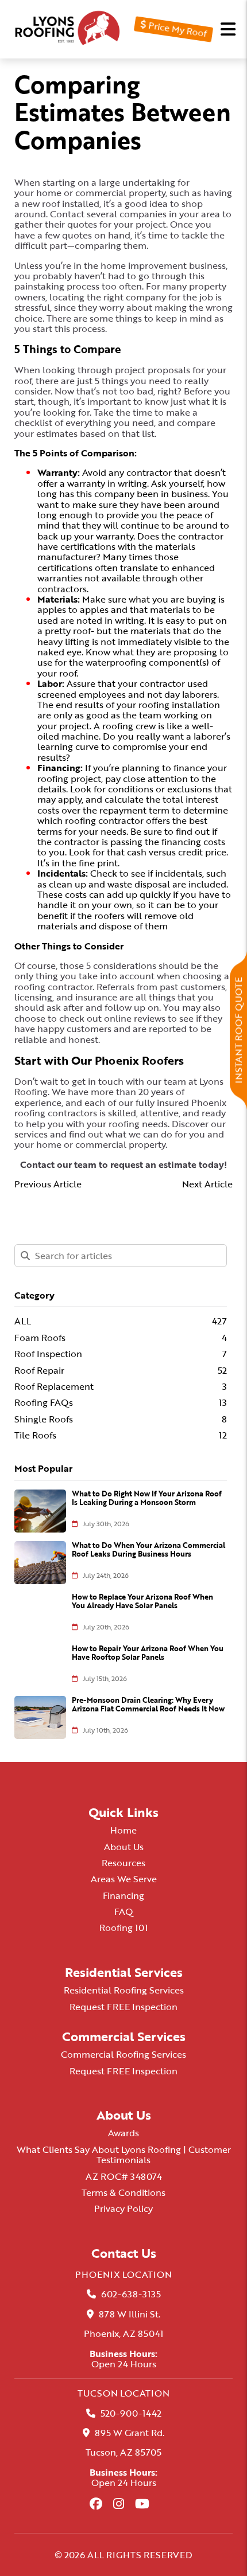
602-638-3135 (131, 2294)
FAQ (124, 1912)
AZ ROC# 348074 (124, 2176)
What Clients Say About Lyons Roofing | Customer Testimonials (124, 2155)
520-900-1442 (131, 2413)
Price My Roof (176, 29)
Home (123, 1830)
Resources (123, 1863)
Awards (123, 2133)
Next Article (207, 1184)
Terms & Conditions (123, 2192)
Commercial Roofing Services (123, 2054)
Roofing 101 (123, 1928)
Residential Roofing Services (124, 1990)
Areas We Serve (124, 1879)
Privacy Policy (123, 2208)
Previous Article (48, 1184)
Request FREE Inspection (123, 2007)
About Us (124, 1847)
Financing (123, 1895)
